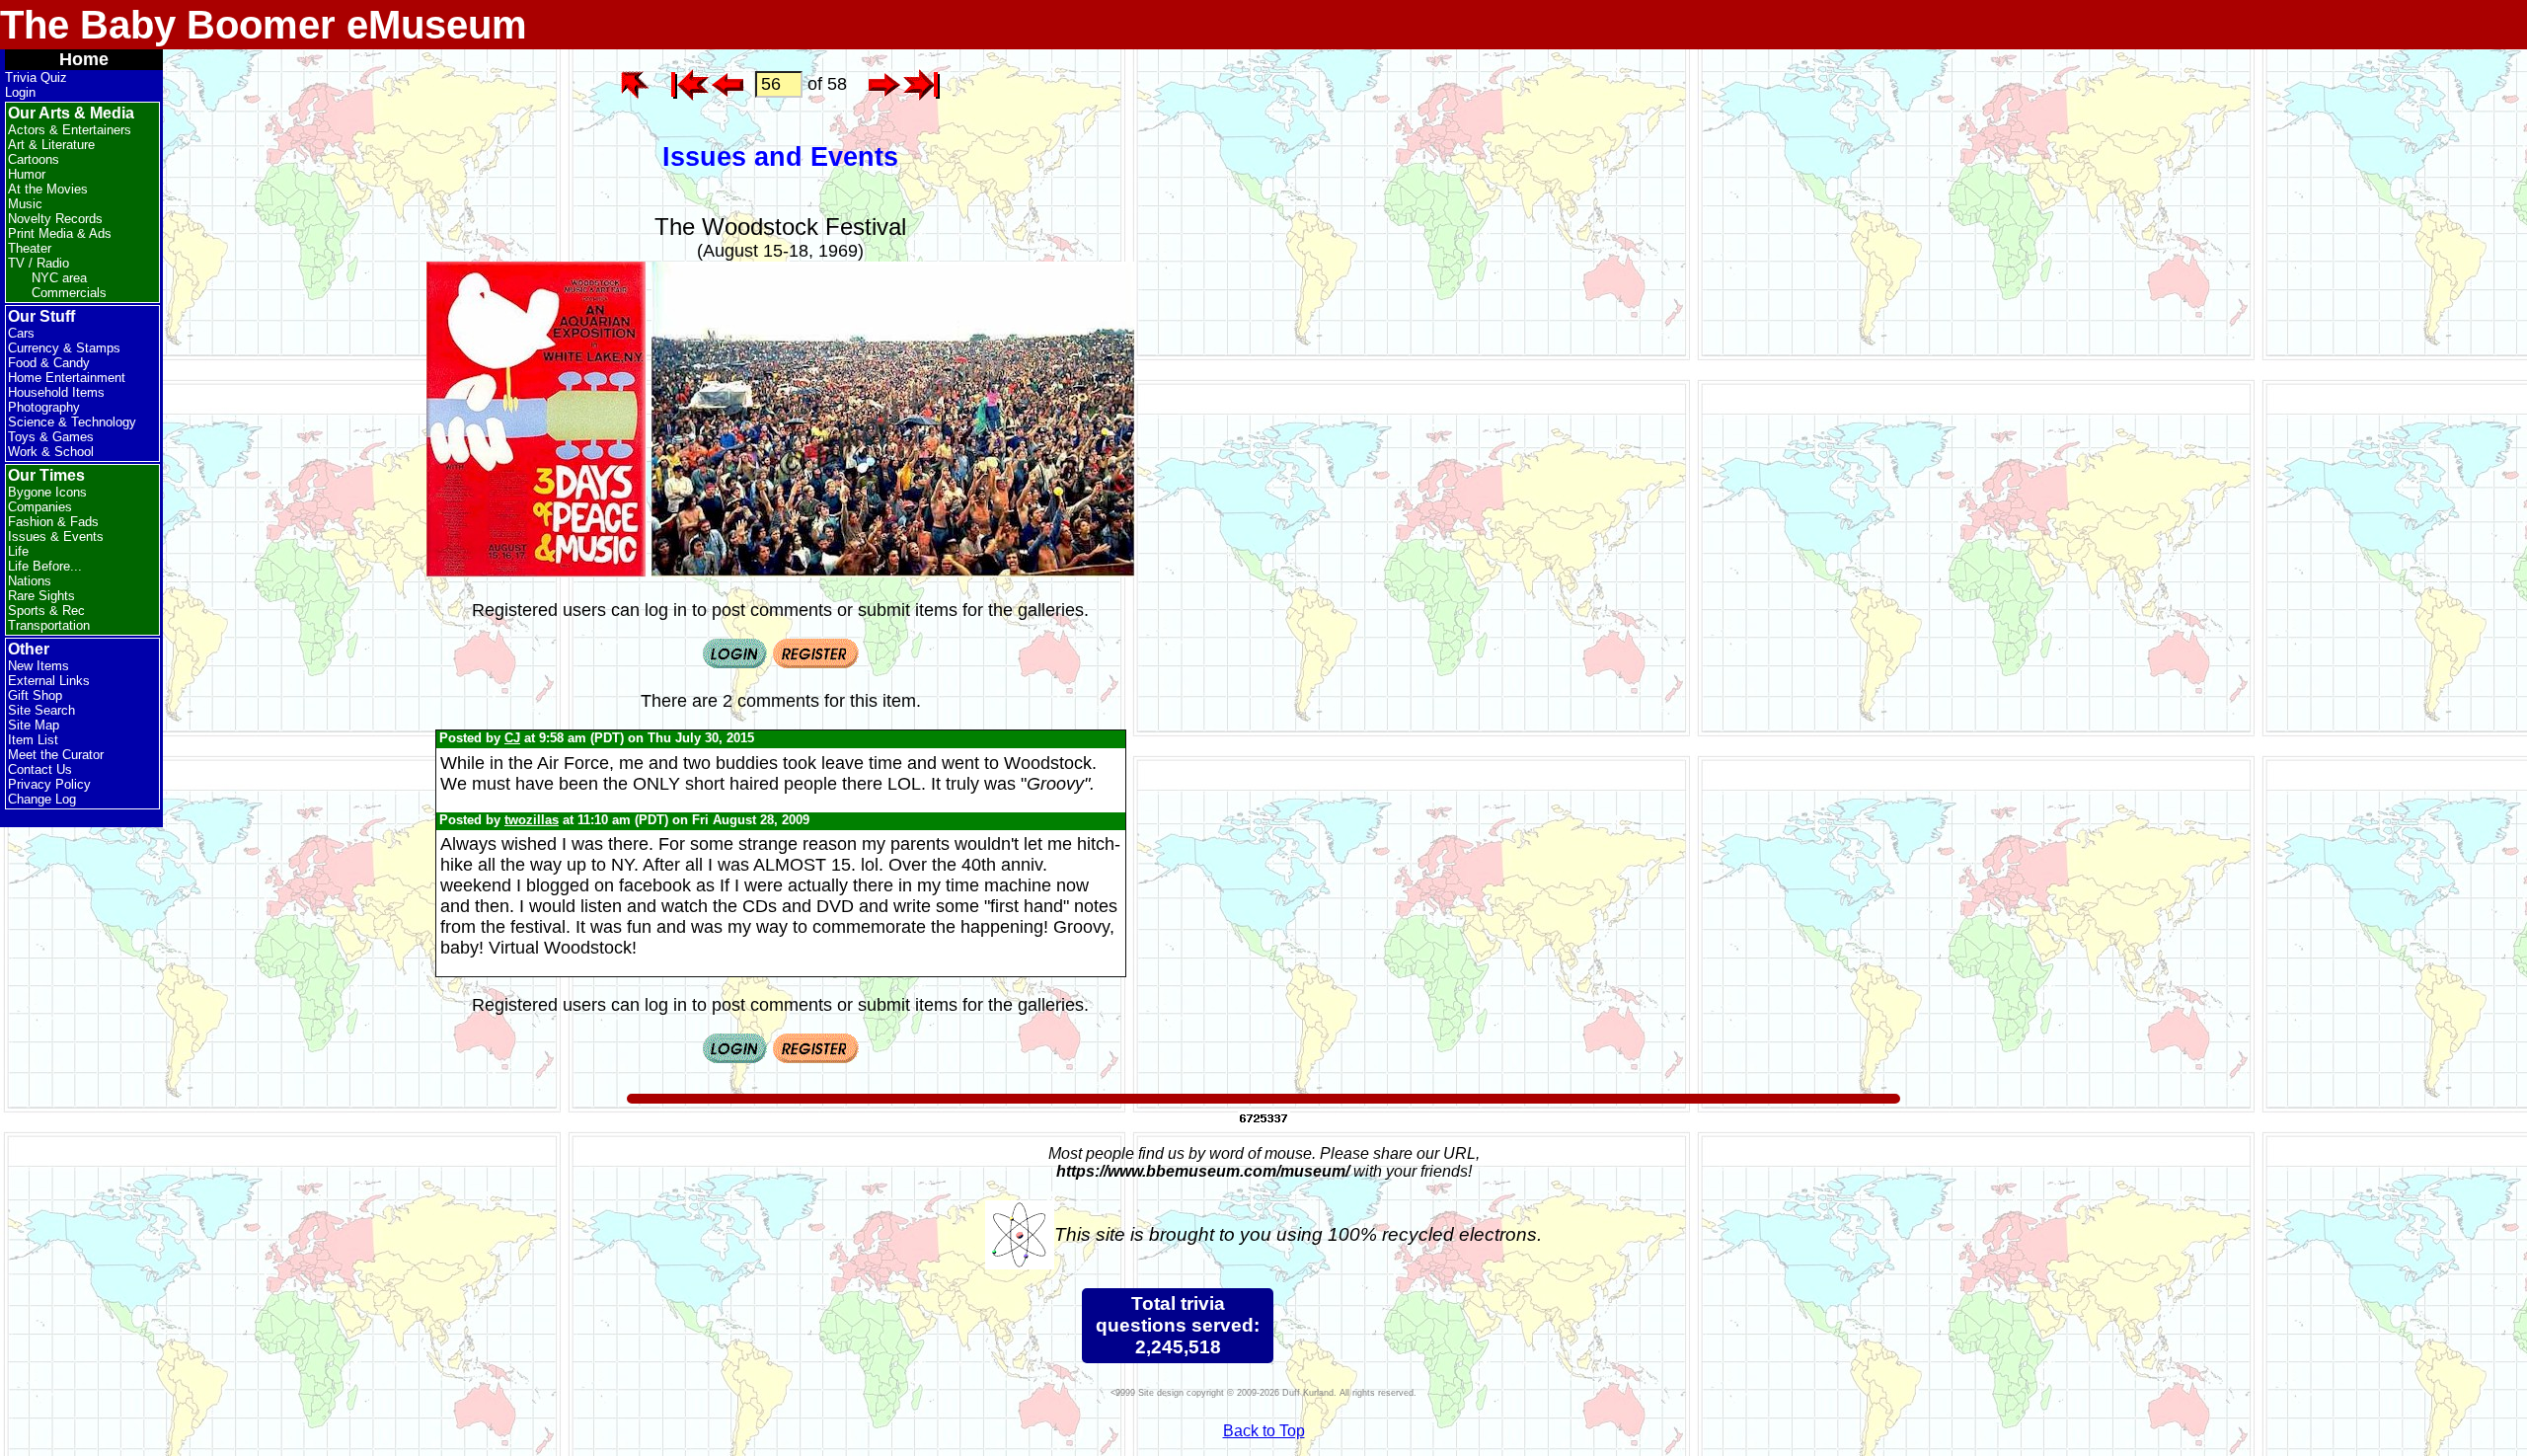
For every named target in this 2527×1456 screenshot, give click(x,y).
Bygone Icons (47, 492)
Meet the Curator (56, 755)
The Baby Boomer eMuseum (264, 25)
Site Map (34, 725)
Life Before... (45, 566)
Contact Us (40, 769)
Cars (21, 333)
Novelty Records (55, 219)
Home (84, 59)
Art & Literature (51, 145)
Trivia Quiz (36, 77)
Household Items (56, 392)
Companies (40, 507)
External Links (49, 681)
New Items (38, 666)
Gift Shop (35, 695)
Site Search (41, 710)
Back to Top (1264, 1431)
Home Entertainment (67, 378)
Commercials (69, 293)
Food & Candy (49, 363)
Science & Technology (72, 422)
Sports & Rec (46, 611)
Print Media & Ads (60, 233)
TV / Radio (38, 263)
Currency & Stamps (64, 348)
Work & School (51, 452)
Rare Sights (41, 596)
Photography (44, 407)
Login (20, 92)
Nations (30, 581)
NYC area (59, 278)
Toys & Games (51, 437)
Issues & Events (56, 536)
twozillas (532, 820)
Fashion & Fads (53, 522)
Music (25, 204)
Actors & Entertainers (70, 130)
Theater (30, 248)
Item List (33, 740)
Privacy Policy (49, 784)
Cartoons (34, 159)
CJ (512, 738)
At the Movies (48, 189)
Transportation (49, 625)
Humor (27, 174)
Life (18, 551)
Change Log (42, 799)
